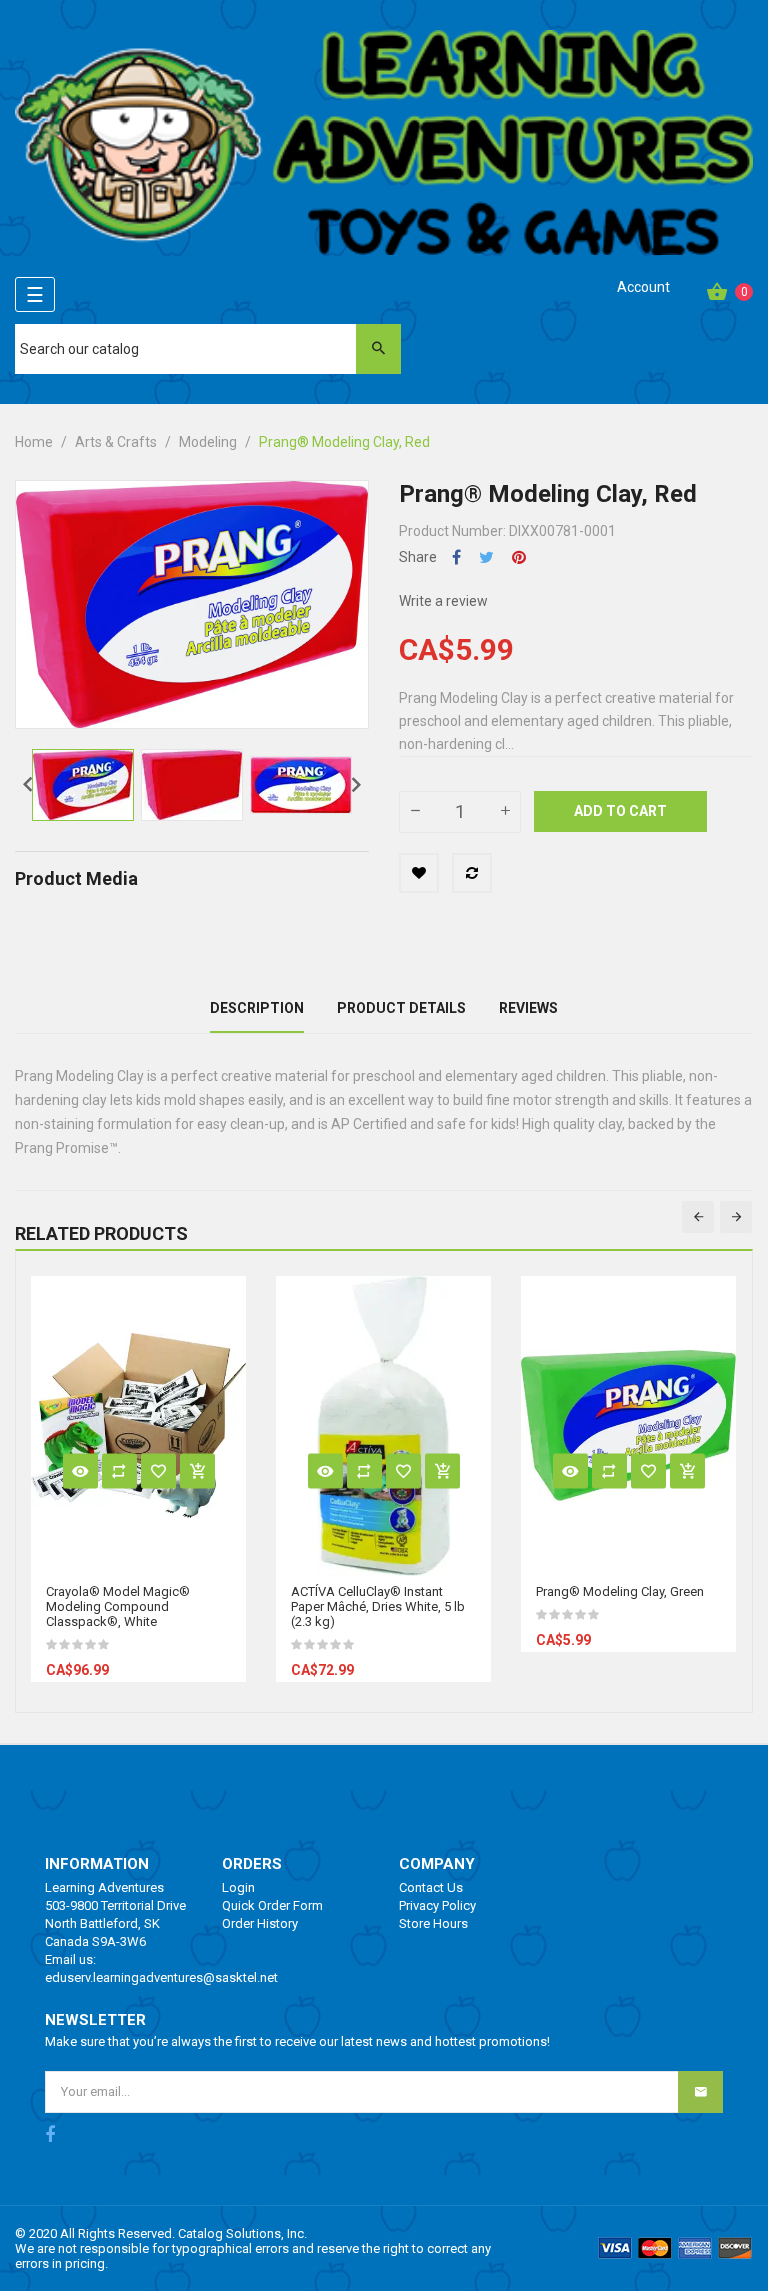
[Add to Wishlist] (419, 873)
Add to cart (620, 811)
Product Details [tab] (401, 1008)
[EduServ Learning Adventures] (384, 149)
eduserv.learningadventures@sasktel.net (161, 1977)
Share (456, 557)
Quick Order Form (272, 1905)
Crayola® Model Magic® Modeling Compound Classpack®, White (118, 1606)
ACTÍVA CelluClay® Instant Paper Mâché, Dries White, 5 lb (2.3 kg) (378, 1606)
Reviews (528, 1008)
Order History (260, 1923)
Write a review (443, 601)
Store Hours (433, 1923)
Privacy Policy (437, 1905)
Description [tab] (257, 1008)
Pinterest (519, 557)
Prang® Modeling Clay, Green (620, 1591)
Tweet (486, 557)
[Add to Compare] (472, 873)
